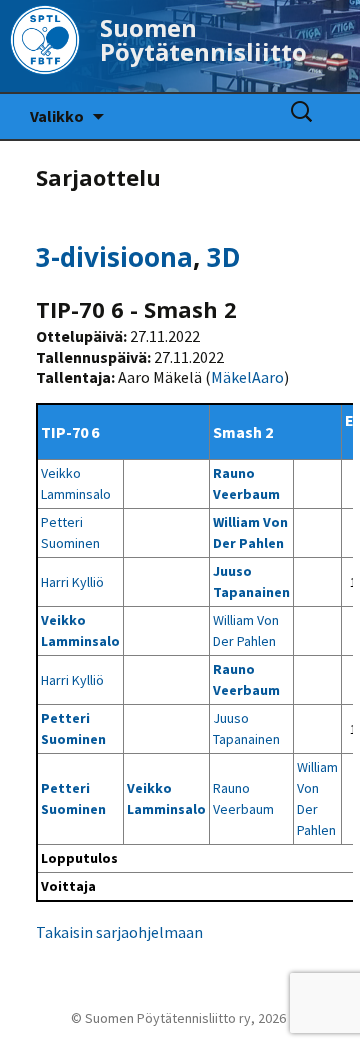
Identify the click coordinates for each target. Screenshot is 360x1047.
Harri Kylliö (72, 582)
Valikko (57, 116)
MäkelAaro (247, 377)
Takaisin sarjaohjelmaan (119, 932)
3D (224, 257)
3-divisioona (114, 257)
